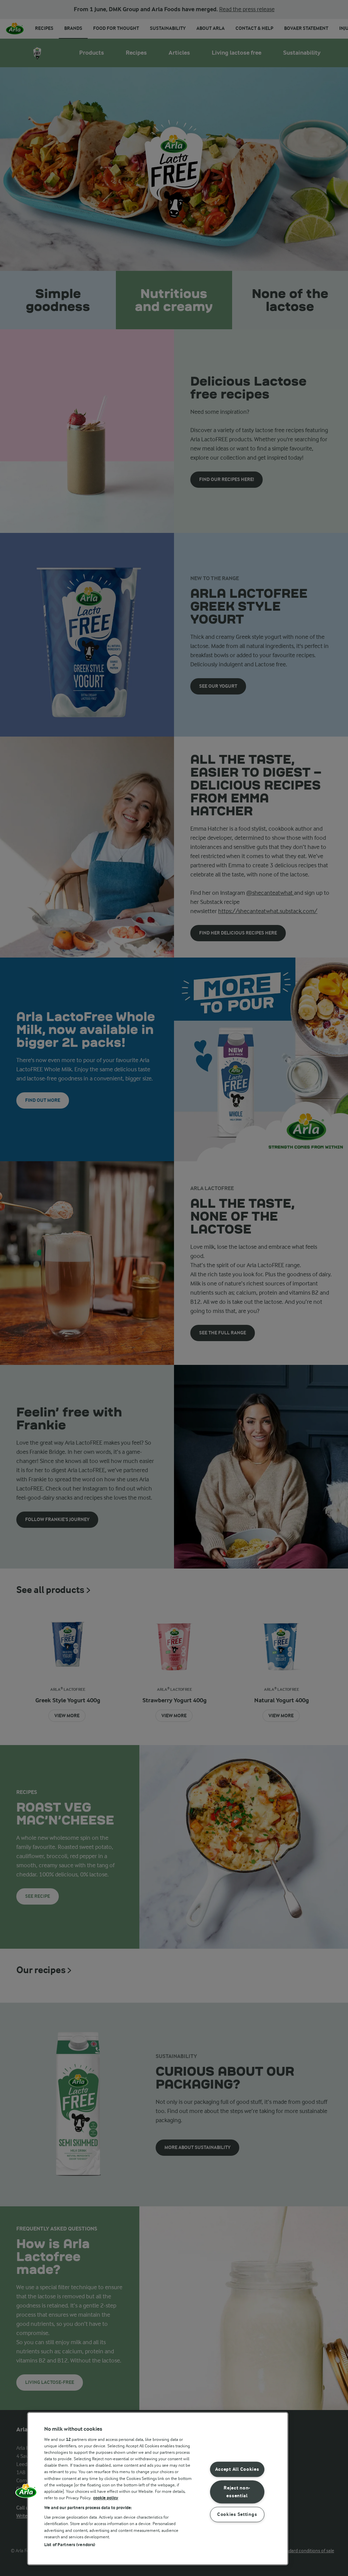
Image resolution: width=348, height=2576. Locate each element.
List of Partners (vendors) (70, 2545)
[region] (158, 2489)
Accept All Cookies (237, 2470)
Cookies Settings (237, 2514)
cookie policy (106, 2498)
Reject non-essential (237, 2492)
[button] (26, 2493)
